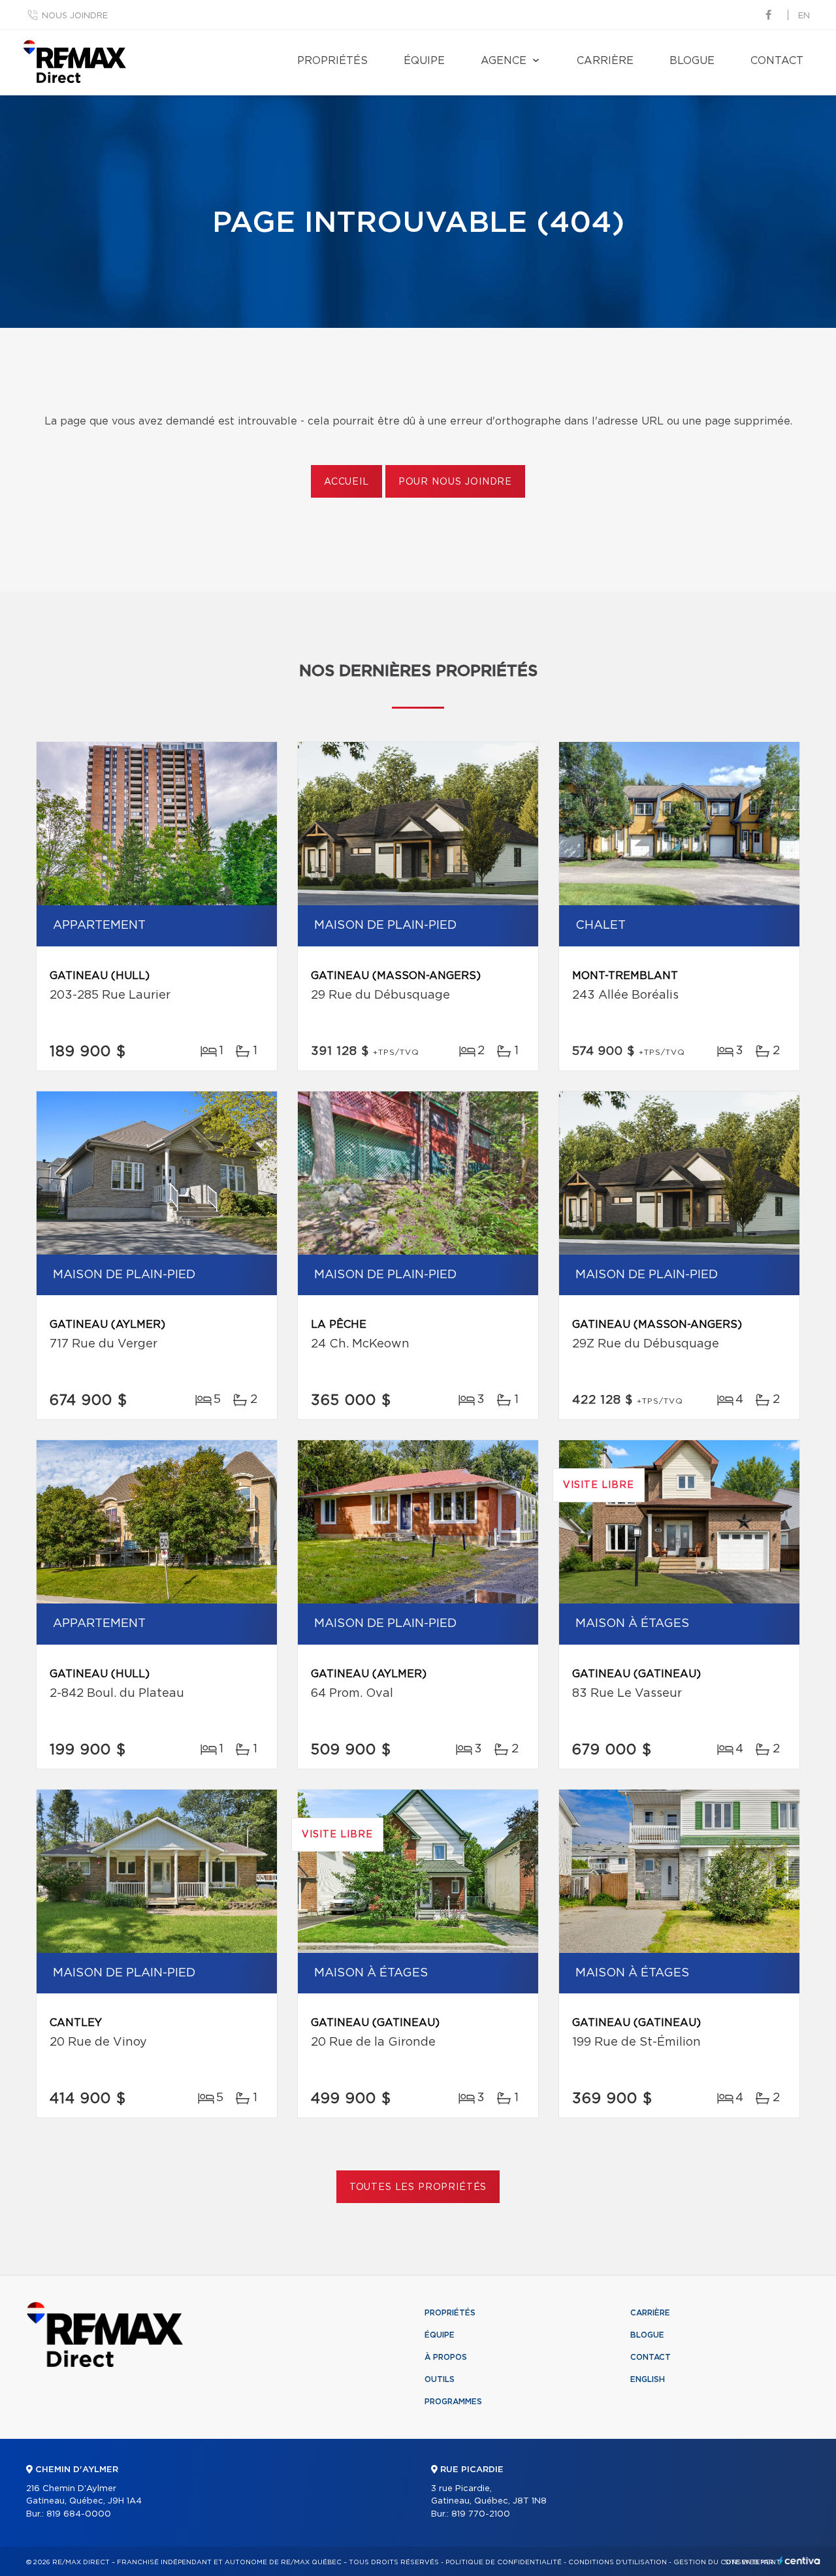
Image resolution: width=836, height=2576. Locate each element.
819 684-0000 (79, 2514)
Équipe (424, 61)
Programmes (453, 2402)
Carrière (605, 61)
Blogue (692, 61)
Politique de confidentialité (504, 2562)
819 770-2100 (481, 2514)
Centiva (799, 2561)
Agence (504, 61)
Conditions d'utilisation (618, 2562)
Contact (777, 61)
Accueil (346, 482)
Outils (440, 2379)
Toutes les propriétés (418, 2187)
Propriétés (332, 61)
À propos (446, 2357)
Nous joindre (75, 16)
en (804, 16)
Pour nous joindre (455, 482)
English (648, 2379)
